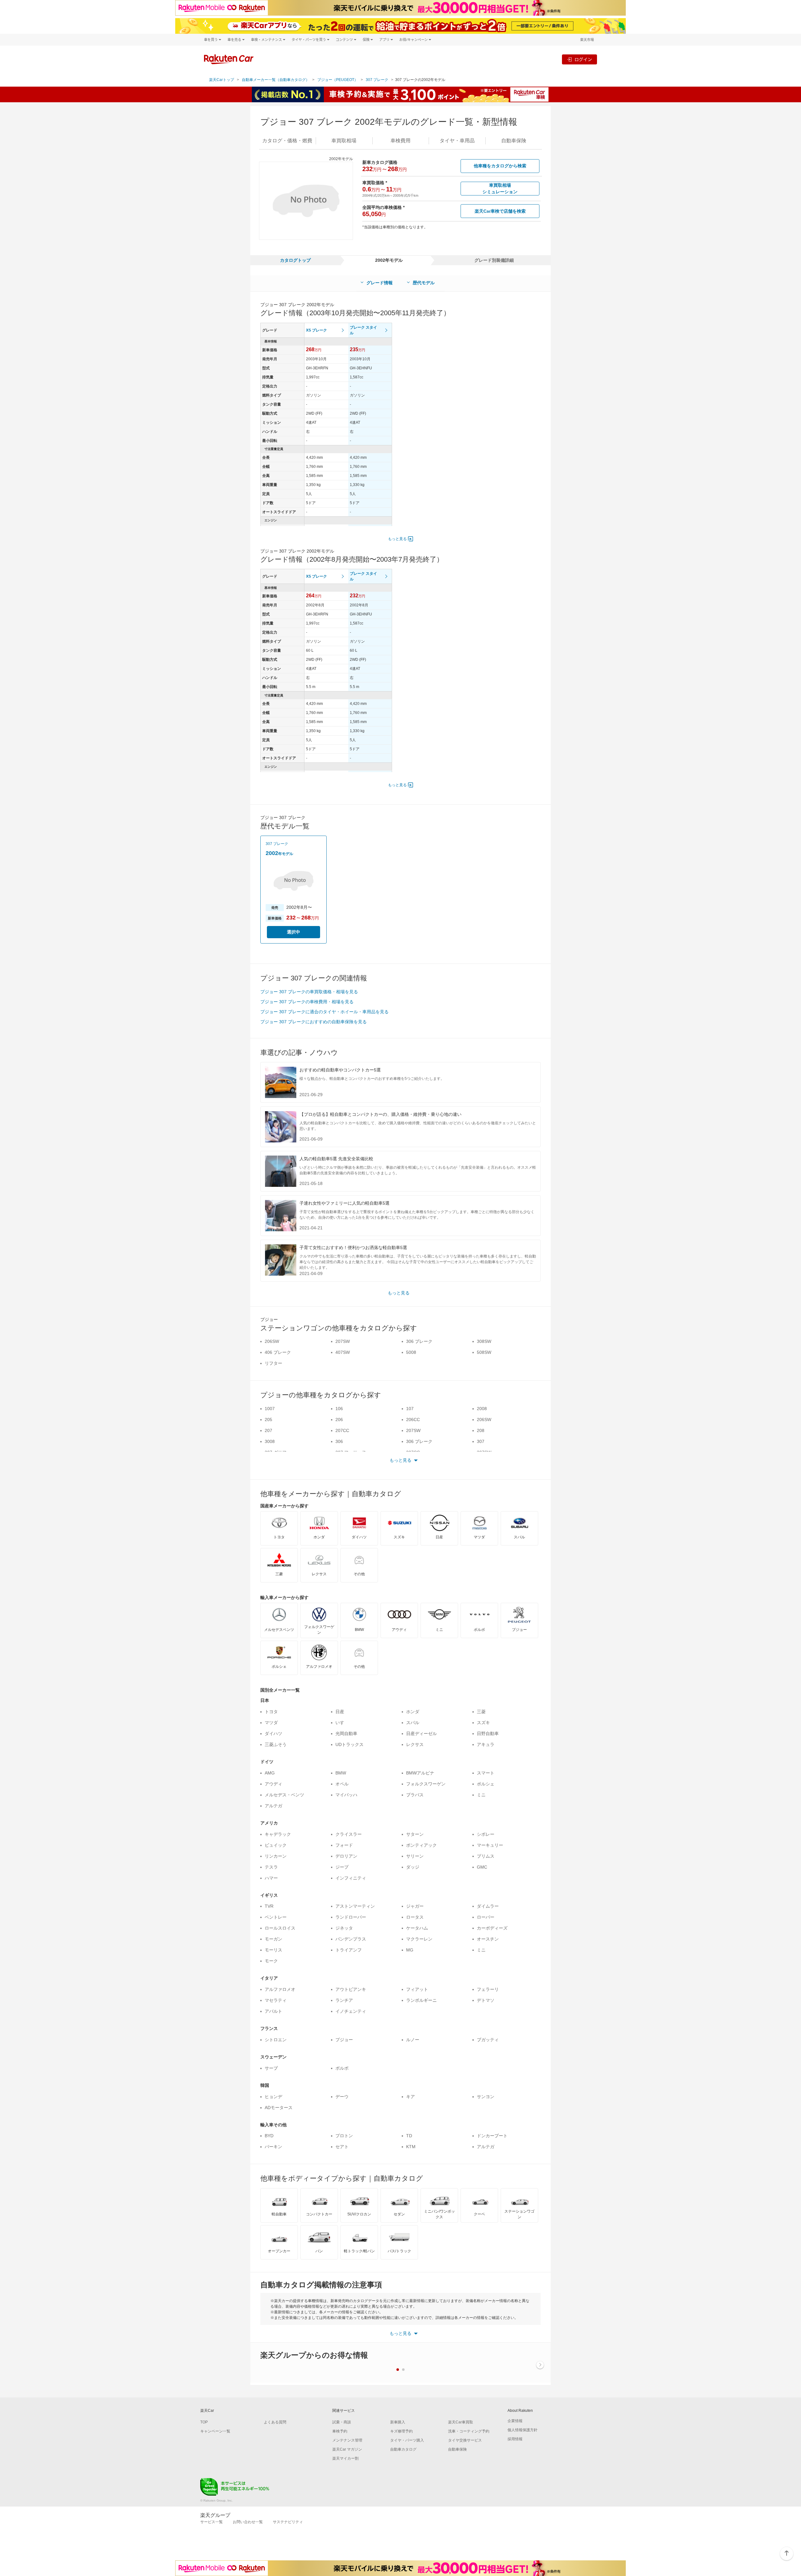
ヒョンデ (273, 2097)
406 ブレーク (278, 1352)
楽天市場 (587, 40)
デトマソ (486, 2000)
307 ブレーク (377, 80)
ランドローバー (351, 1917)
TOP (204, 2422)
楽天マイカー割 (345, 2458)
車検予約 (340, 2431)
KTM (411, 2147)
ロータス (415, 1917)
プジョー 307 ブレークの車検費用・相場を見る (307, 1002)
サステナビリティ (288, 2522)
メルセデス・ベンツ (284, 1795)
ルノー (413, 2040)
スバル (413, 1723)
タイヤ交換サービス (465, 2440)
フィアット (417, 1989)
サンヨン (486, 2097)
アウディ (273, 1784)
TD (409, 2136)
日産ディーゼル (421, 1733)
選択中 (293, 932)
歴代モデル (424, 283)
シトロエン (276, 2040)
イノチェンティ (351, 2011)
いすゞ (342, 1723)
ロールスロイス (280, 1928)
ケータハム (417, 1928)
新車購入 (398, 2422)
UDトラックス (349, 1744)
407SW (343, 1352)
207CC (342, 1430)
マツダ (271, 1723)
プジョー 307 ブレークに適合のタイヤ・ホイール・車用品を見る (324, 1012)
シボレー (486, 1834)
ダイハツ (273, 1733)
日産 (340, 1712)
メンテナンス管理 (347, 2440)
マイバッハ (346, 1795)
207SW (343, 1341)
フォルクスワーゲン (426, 1784)
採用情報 (515, 2439)
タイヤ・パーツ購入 (407, 2440)
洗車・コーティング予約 (469, 2431)
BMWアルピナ (420, 1773)
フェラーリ (488, 1989)
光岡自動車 (346, 1733)
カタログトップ (295, 260)
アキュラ (486, 1744)
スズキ (483, 1723)
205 (268, 1420)
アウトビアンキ (351, 1989)
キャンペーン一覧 (215, 2431)
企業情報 (515, 2421)
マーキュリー (490, 1845)
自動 (514, 141)
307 (481, 1441)
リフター (273, 1363)
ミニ (481, 1795)
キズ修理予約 (401, 2431)
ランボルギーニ (421, 2000)
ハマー (271, 1878)
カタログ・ (287, 141)
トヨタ (271, 1712)
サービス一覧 (212, 2522)
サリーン (415, 1856)
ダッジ (413, 1867)
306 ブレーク (419, 1341)
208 (481, 1430)
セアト (342, 2147)
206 (339, 1420)
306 (339, 1441)
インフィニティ (351, 1878)
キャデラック (278, 1834)
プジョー (344, 2040)
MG (410, 1950)
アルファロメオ (280, 1989)
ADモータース (279, 2108)
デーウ (342, 2097)
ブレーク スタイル (363, 330)
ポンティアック (421, 1845)
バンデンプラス (351, 1939)
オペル (342, 1784)
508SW (484, 1352)
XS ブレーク (316, 330)
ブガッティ (488, 2040)
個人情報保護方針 (523, 2430)
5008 (411, 1352)
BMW (341, 1773)
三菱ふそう (276, 1744)
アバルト (273, 2011)
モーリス (273, 1950)
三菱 (481, 1712)
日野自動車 (488, 1733)
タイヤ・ (457, 141)
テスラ (271, 1867)
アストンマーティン (355, 1906)
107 (410, 1409)
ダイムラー (488, 1906)
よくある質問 (275, 2422)
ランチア (344, 2000)
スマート (486, 1773)
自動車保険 (457, 2449)
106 (339, 1409)
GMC (482, 1867)
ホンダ (413, 1712)
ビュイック (276, 1845)
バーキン (273, 2147)
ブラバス (415, 1795)
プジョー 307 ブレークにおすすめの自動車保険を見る (314, 1022)
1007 (270, 1409)
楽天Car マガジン (347, 2449)
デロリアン (346, 1856)
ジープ (342, 1867)
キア (411, 2097)
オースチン (488, 1939)
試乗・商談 (342, 2422)
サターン (415, 1834)
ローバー (486, 1917)
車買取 (344, 141)
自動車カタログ (403, 2449)
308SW (484, 1341)
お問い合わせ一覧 (248, 2522)
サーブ (271, 2068)
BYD (269, 2136)
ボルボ (342, 2068)
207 (268, 1430)
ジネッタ (344, 1928)
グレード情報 (380, 283)
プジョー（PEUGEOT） (338, 80)
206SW (272, 1341)
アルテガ (273, 1806)
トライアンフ (349, 1950)
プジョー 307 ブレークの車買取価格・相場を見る (309, 992)
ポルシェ (486, 1784)
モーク (271, 1961)
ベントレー (276, 1917)
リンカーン (276, 1856)
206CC (413, 1420)
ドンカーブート (492, 2136)
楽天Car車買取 (461, 2422)
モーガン (273, 1939)
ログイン (583, 59)
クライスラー (349, 1834)
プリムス (486, 1856)
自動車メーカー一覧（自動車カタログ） (276, 80)
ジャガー (415, 1906)
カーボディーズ (492, 1928)
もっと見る (397, 539)
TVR (269, 1906)
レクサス (415, 1744)
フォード (344, 1845)
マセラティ (276, 2000)
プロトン (344, 2136)
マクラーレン (419, 1939)
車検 (400, 141)
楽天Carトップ (222, 80)
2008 (482, 1409)
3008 (270, 1441)
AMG (270, 1773)
